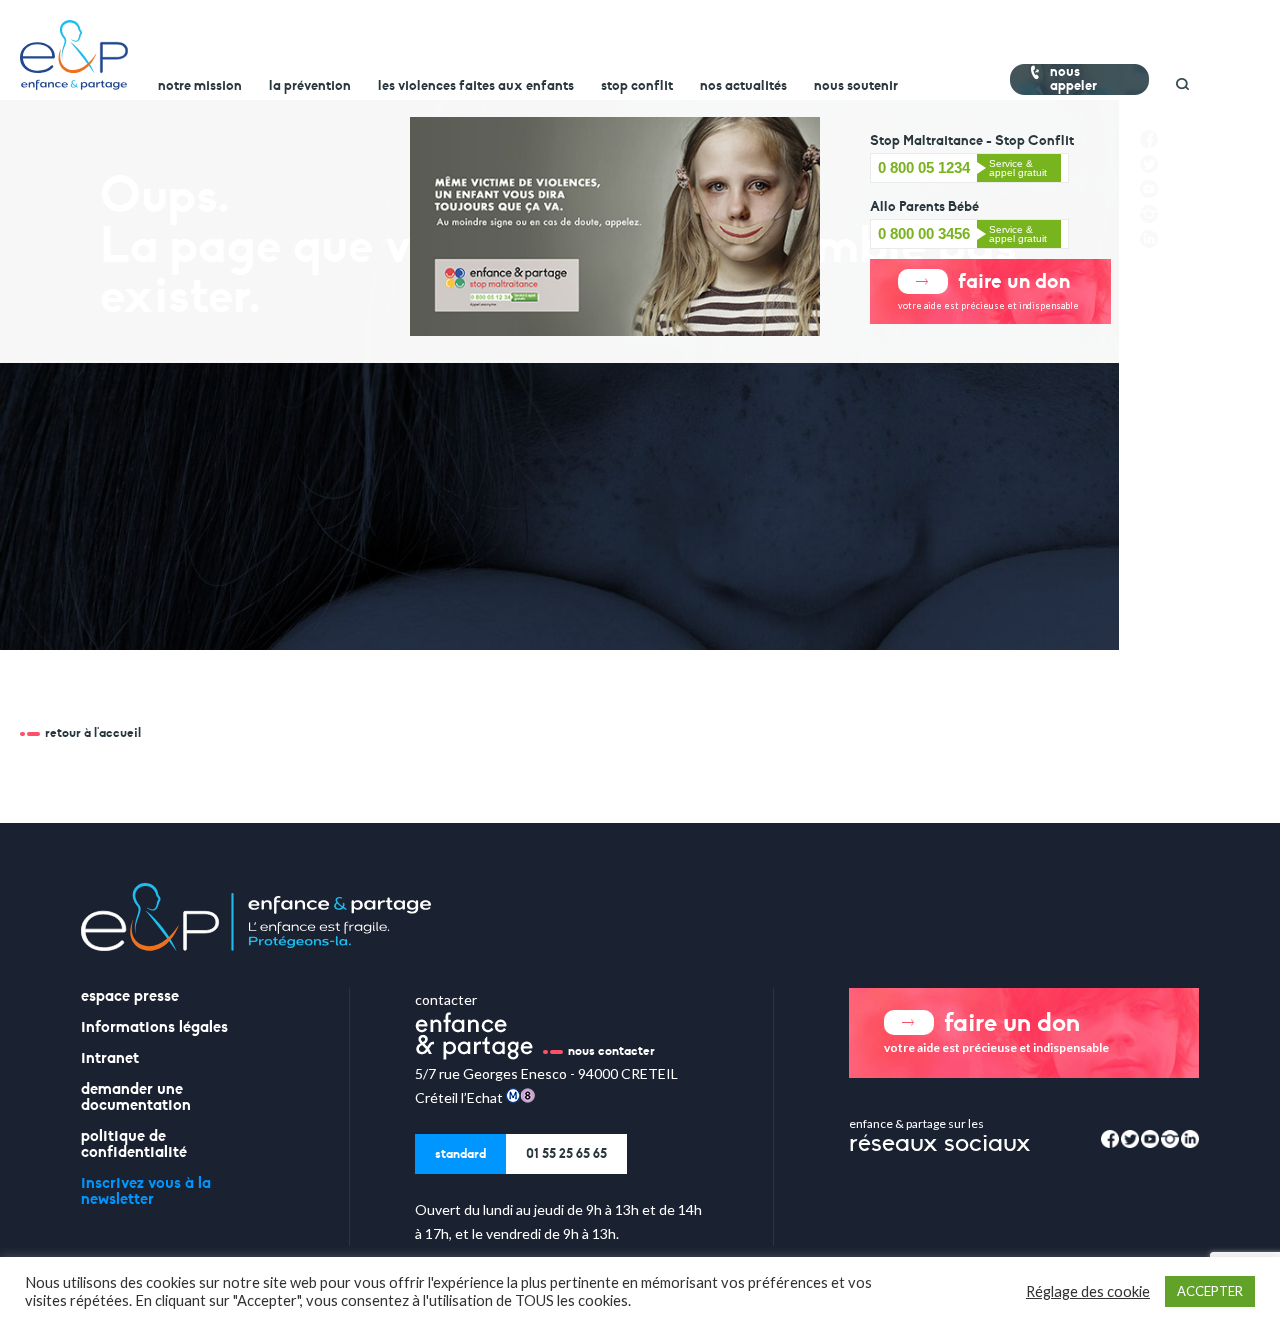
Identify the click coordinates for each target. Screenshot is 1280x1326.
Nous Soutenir (856, 86)
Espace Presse (130, 996)
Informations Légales (154, 1027)
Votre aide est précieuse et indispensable (988, 289)
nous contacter (611, 1051)
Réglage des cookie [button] (1088, 1291)
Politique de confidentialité (134, 1144)
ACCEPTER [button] (1210, 1291)
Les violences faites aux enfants (476, 86)
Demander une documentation (136, 1097)
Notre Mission (200, 86)
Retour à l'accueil (93, 733)
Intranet (110, 1058)
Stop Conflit (637, 86)
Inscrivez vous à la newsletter (146, 1191)
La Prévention (310, 86)
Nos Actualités (743, 86)
